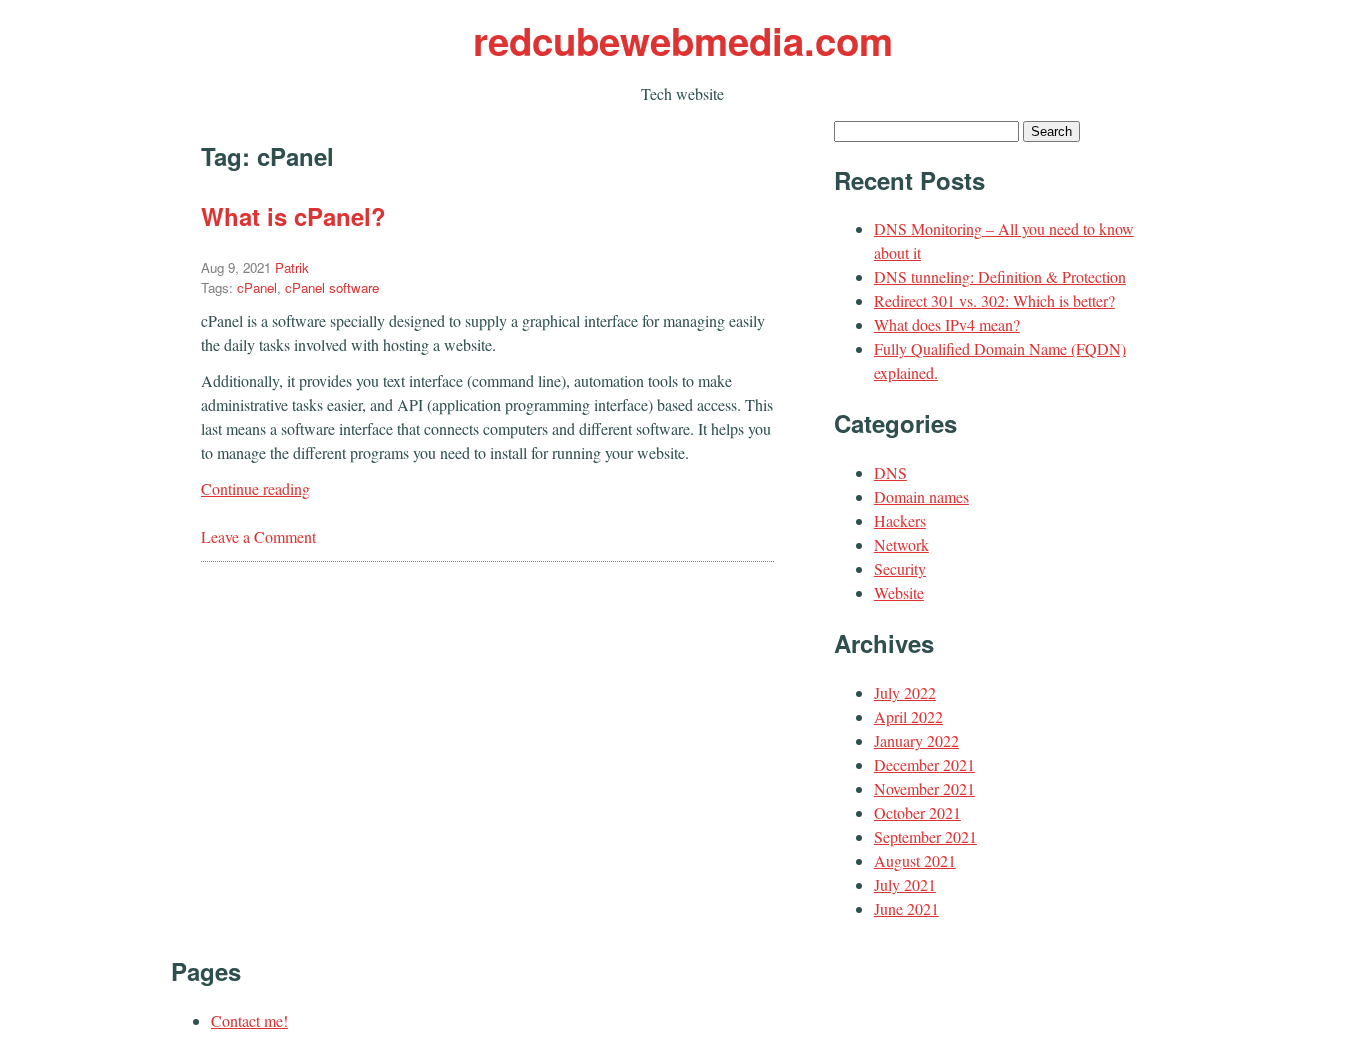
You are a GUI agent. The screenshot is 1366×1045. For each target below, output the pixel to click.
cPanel (257, 287)
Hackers (900, 520)
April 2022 (908, 716)
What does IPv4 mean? (947, 324)
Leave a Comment (258, 536)
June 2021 (906, 908)
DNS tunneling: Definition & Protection (1000, 276)
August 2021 (915, 860)
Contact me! (249, 1020)
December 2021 (924, 764)
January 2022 (916, 740)
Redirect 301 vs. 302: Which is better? (994, 300)
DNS (890, 472)
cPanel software (332, 287)
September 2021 (925, 836)
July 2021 (905, 884)
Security (900, 568)
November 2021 (924, 788)
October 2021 (917, 812)
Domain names (921, 496)
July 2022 (905, 692)
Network (901, 544)
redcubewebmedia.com (683, 40)
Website (899, 592)
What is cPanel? (293, 216)
